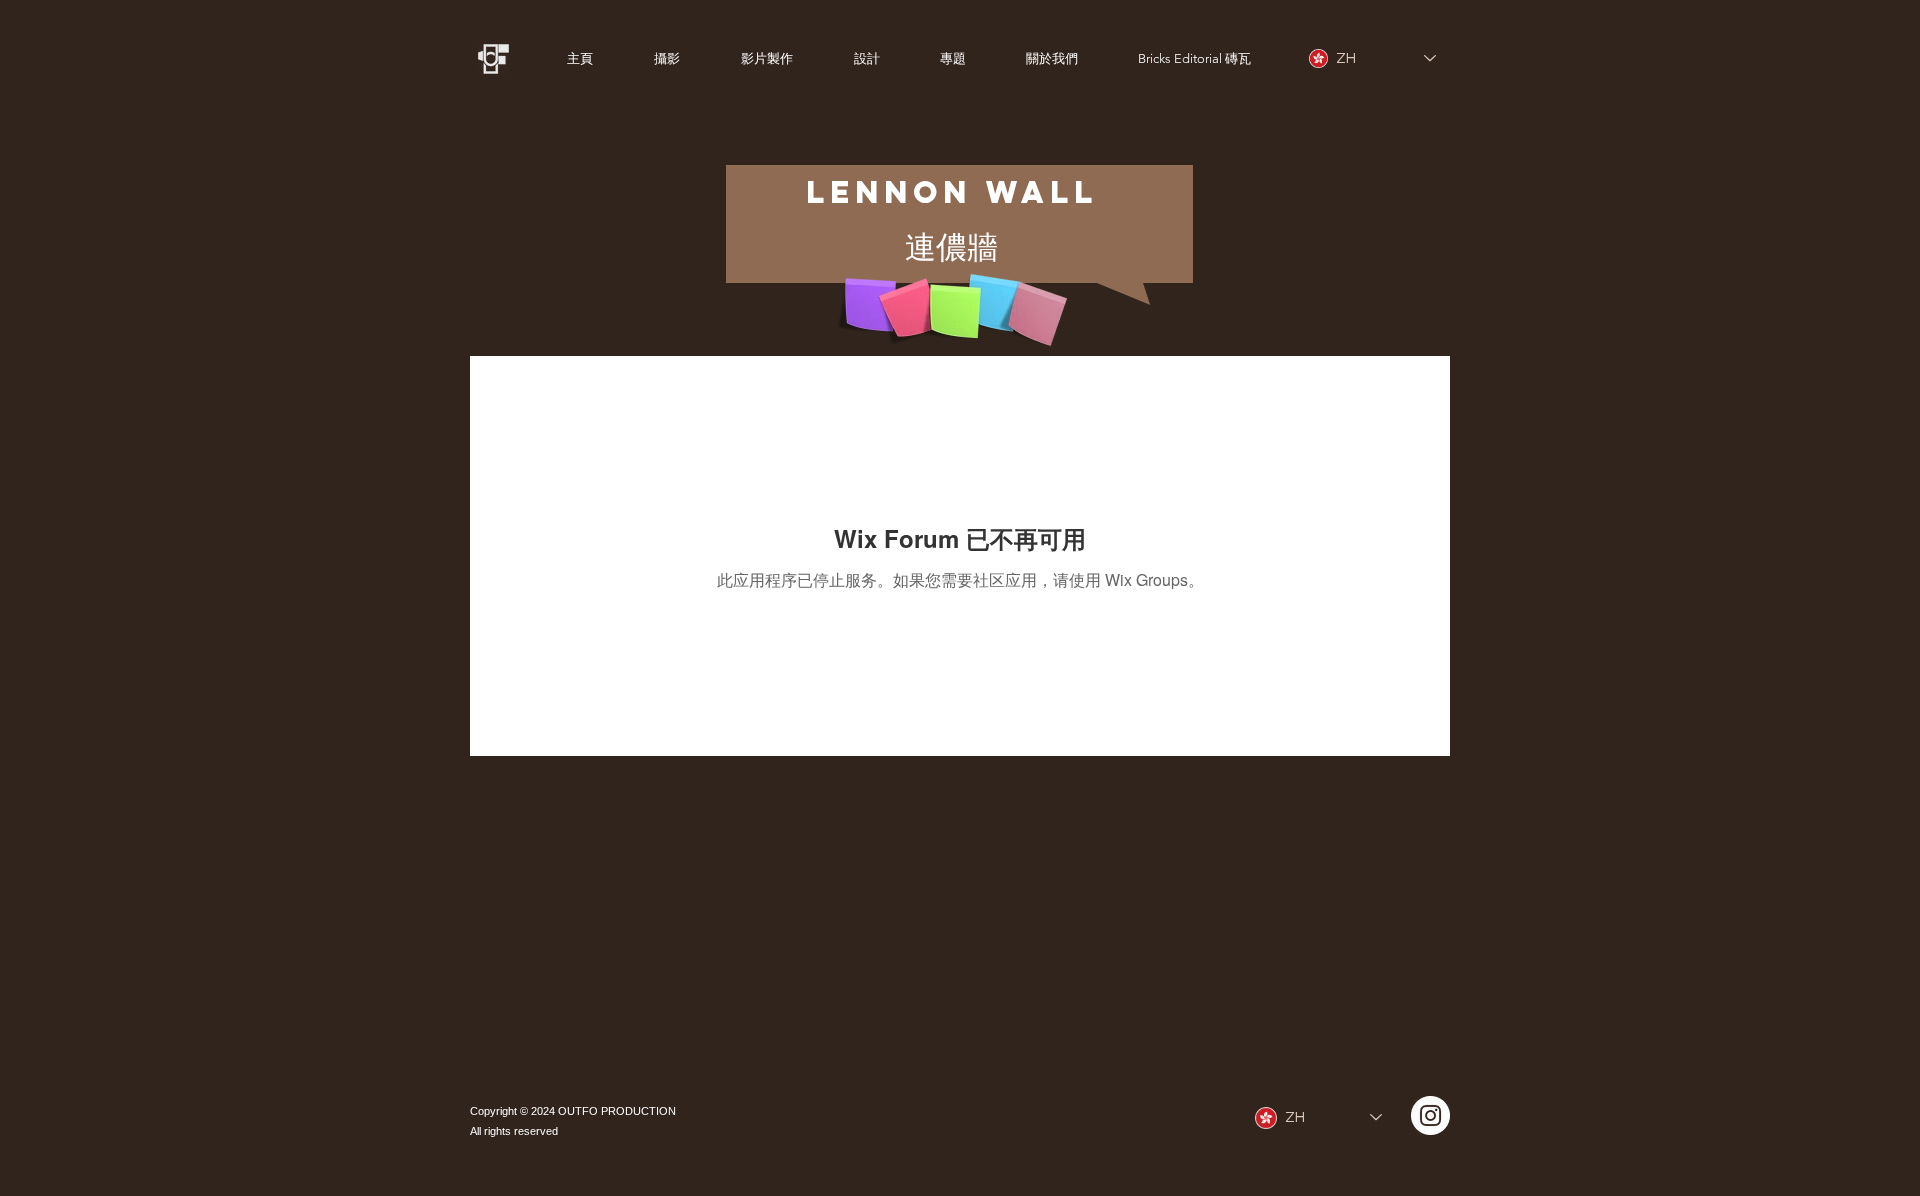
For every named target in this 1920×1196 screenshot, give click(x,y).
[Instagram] (1430, 1115)
